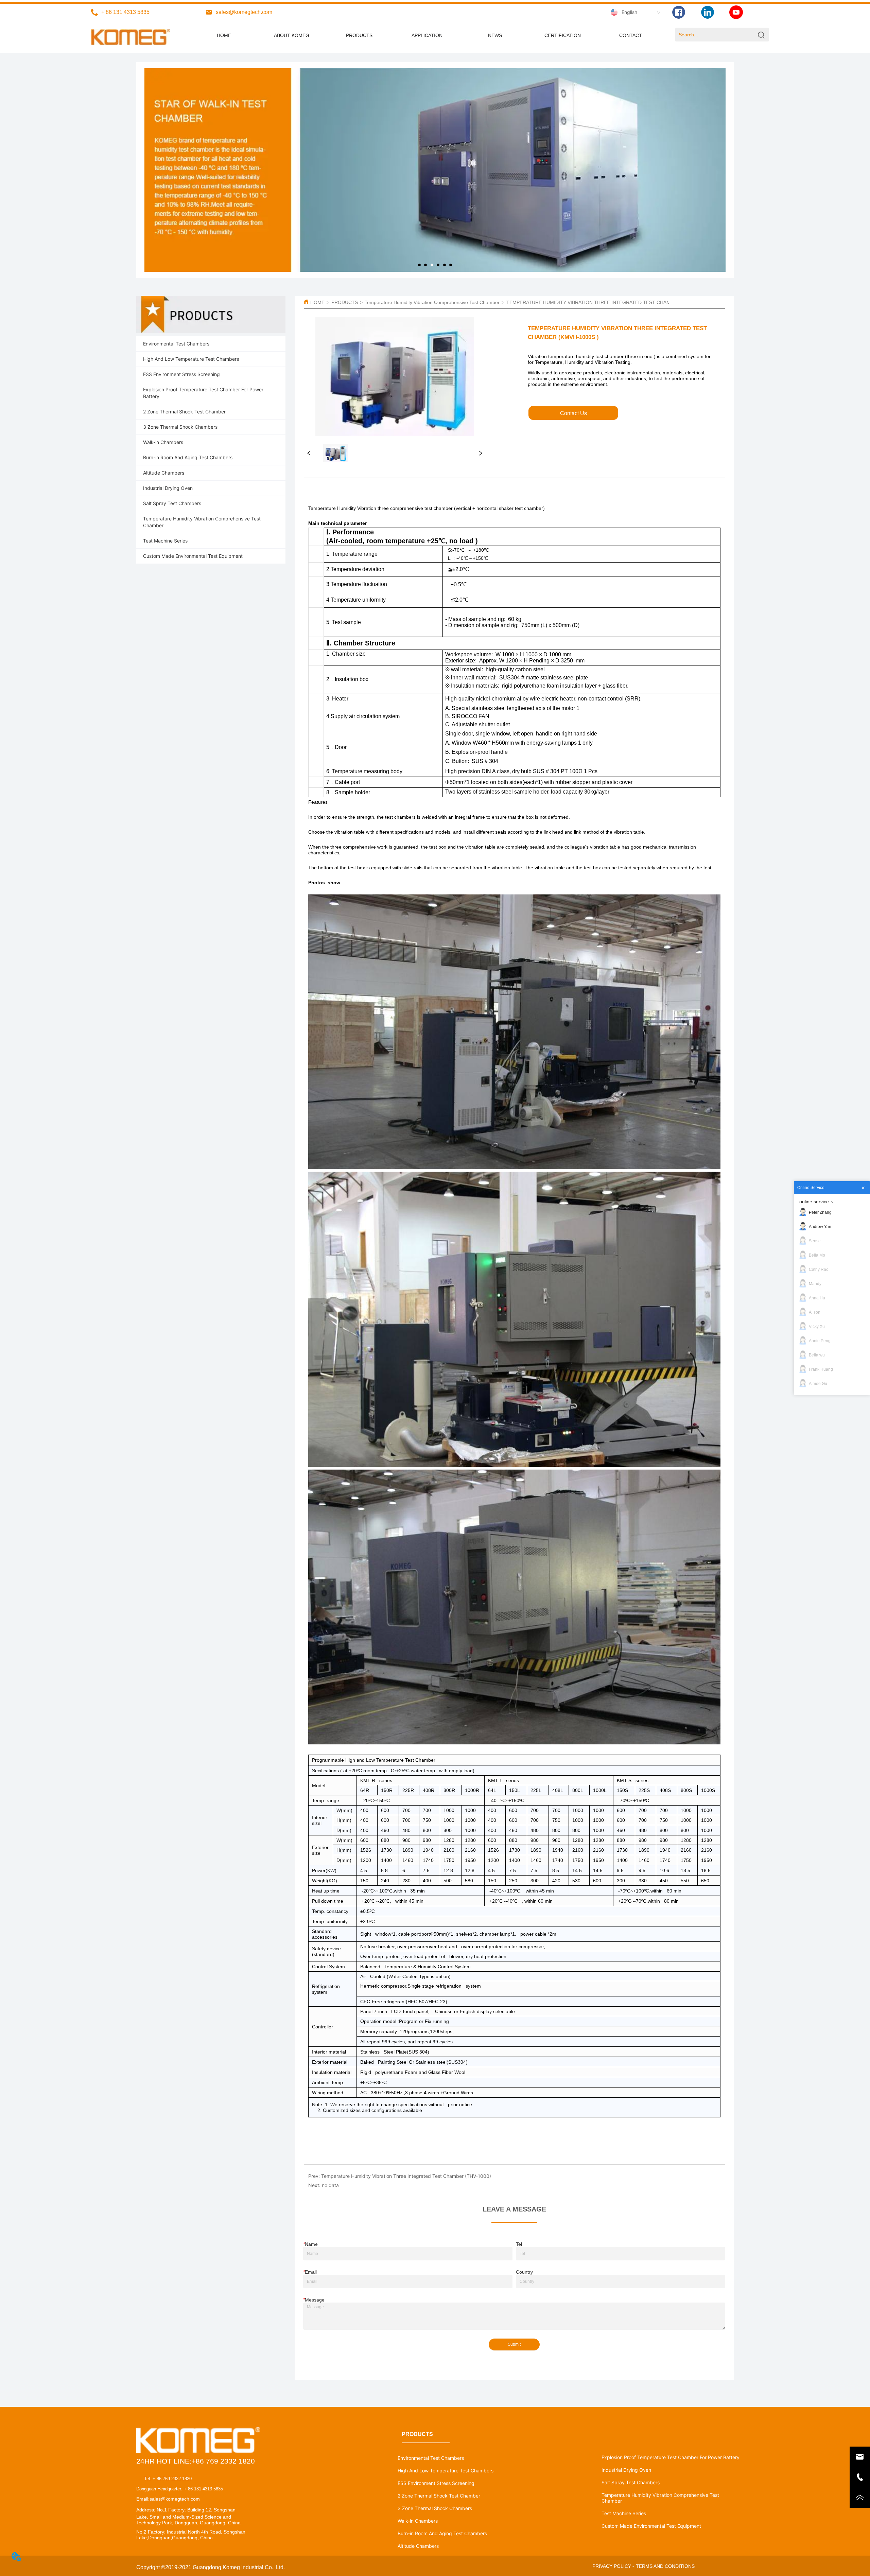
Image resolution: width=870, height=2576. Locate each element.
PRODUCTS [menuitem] (359, 35)
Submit (514, 2344)
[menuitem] (427, 35)
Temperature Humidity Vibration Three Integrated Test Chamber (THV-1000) (406, 2176)
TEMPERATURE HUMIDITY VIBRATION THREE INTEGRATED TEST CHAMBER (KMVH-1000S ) (611, 302)
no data (330, 2185)
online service (814, 1202)
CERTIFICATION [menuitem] (563, 35)
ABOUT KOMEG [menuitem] (292, 35)
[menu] (427, 35)
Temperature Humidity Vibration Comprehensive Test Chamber (432, 302)
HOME (317, 302)
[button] (427, 35)
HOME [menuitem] (224, 35)
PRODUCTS (345, 302)
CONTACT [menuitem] (631, 35)
